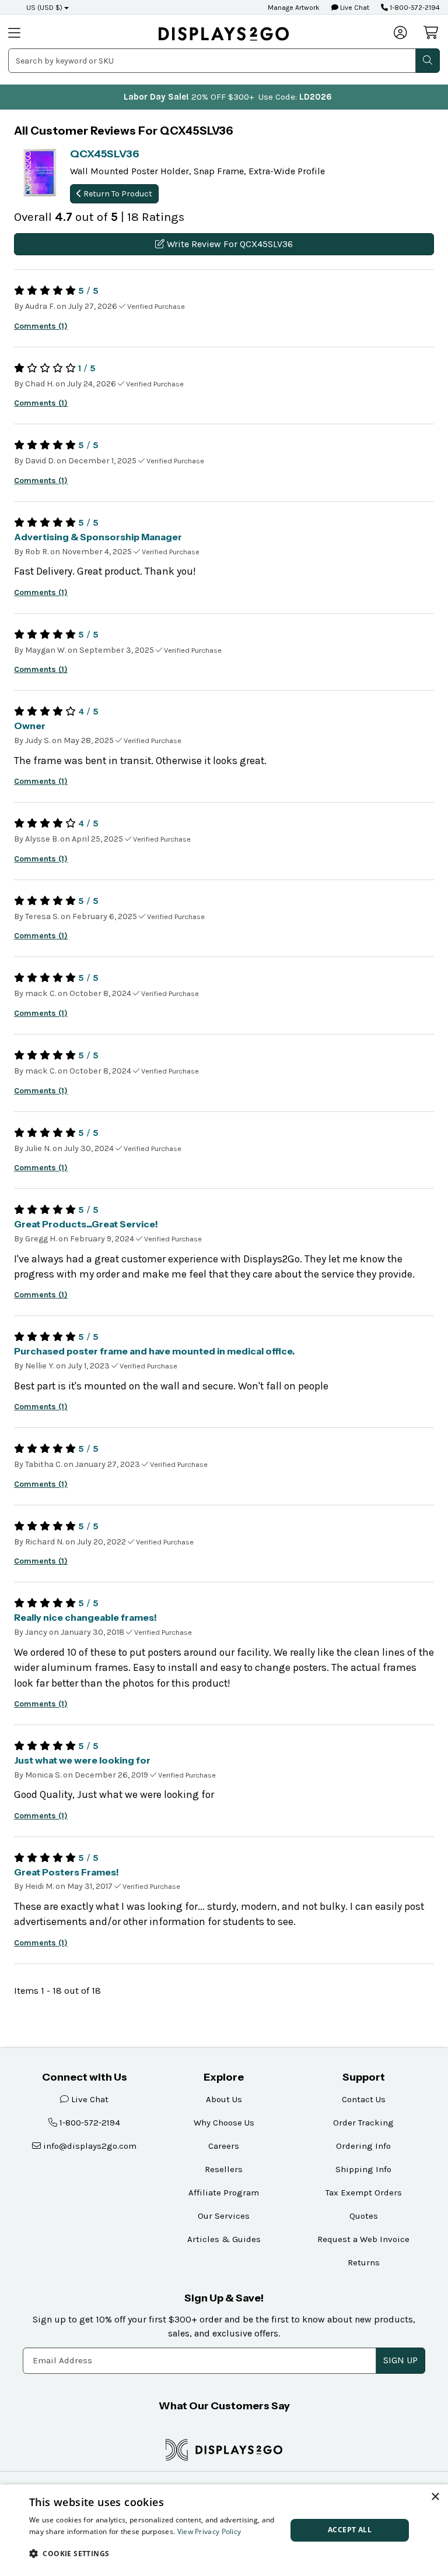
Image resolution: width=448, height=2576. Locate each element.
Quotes (364, 2216)
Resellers (224, 2169)
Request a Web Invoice (363, 2239)
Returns (364, 2262)
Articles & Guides (224, 2239)
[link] (224, 34)
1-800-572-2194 (414, 8)
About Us (224, 2099)
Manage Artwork (294, 8)
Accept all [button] (350, 2530)
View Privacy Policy (209, 2531)
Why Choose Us (224, 2123)
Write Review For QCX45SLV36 (229, 244)
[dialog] (224, 2530)
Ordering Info (363, 2146)
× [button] (435, 2497)
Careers (224, 2146)
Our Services (224, 2216)
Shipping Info (363, 2169)
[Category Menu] (31, 34)
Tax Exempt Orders (364, 2193)
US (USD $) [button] (44, 8)
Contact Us (364, 2099)
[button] (154, 2553)
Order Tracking (363, 2123)
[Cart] (432, 33)
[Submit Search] (428, 61)
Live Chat (354, 8)
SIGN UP (400, 2360)
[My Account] (401, 34)
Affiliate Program (224, 2193)
